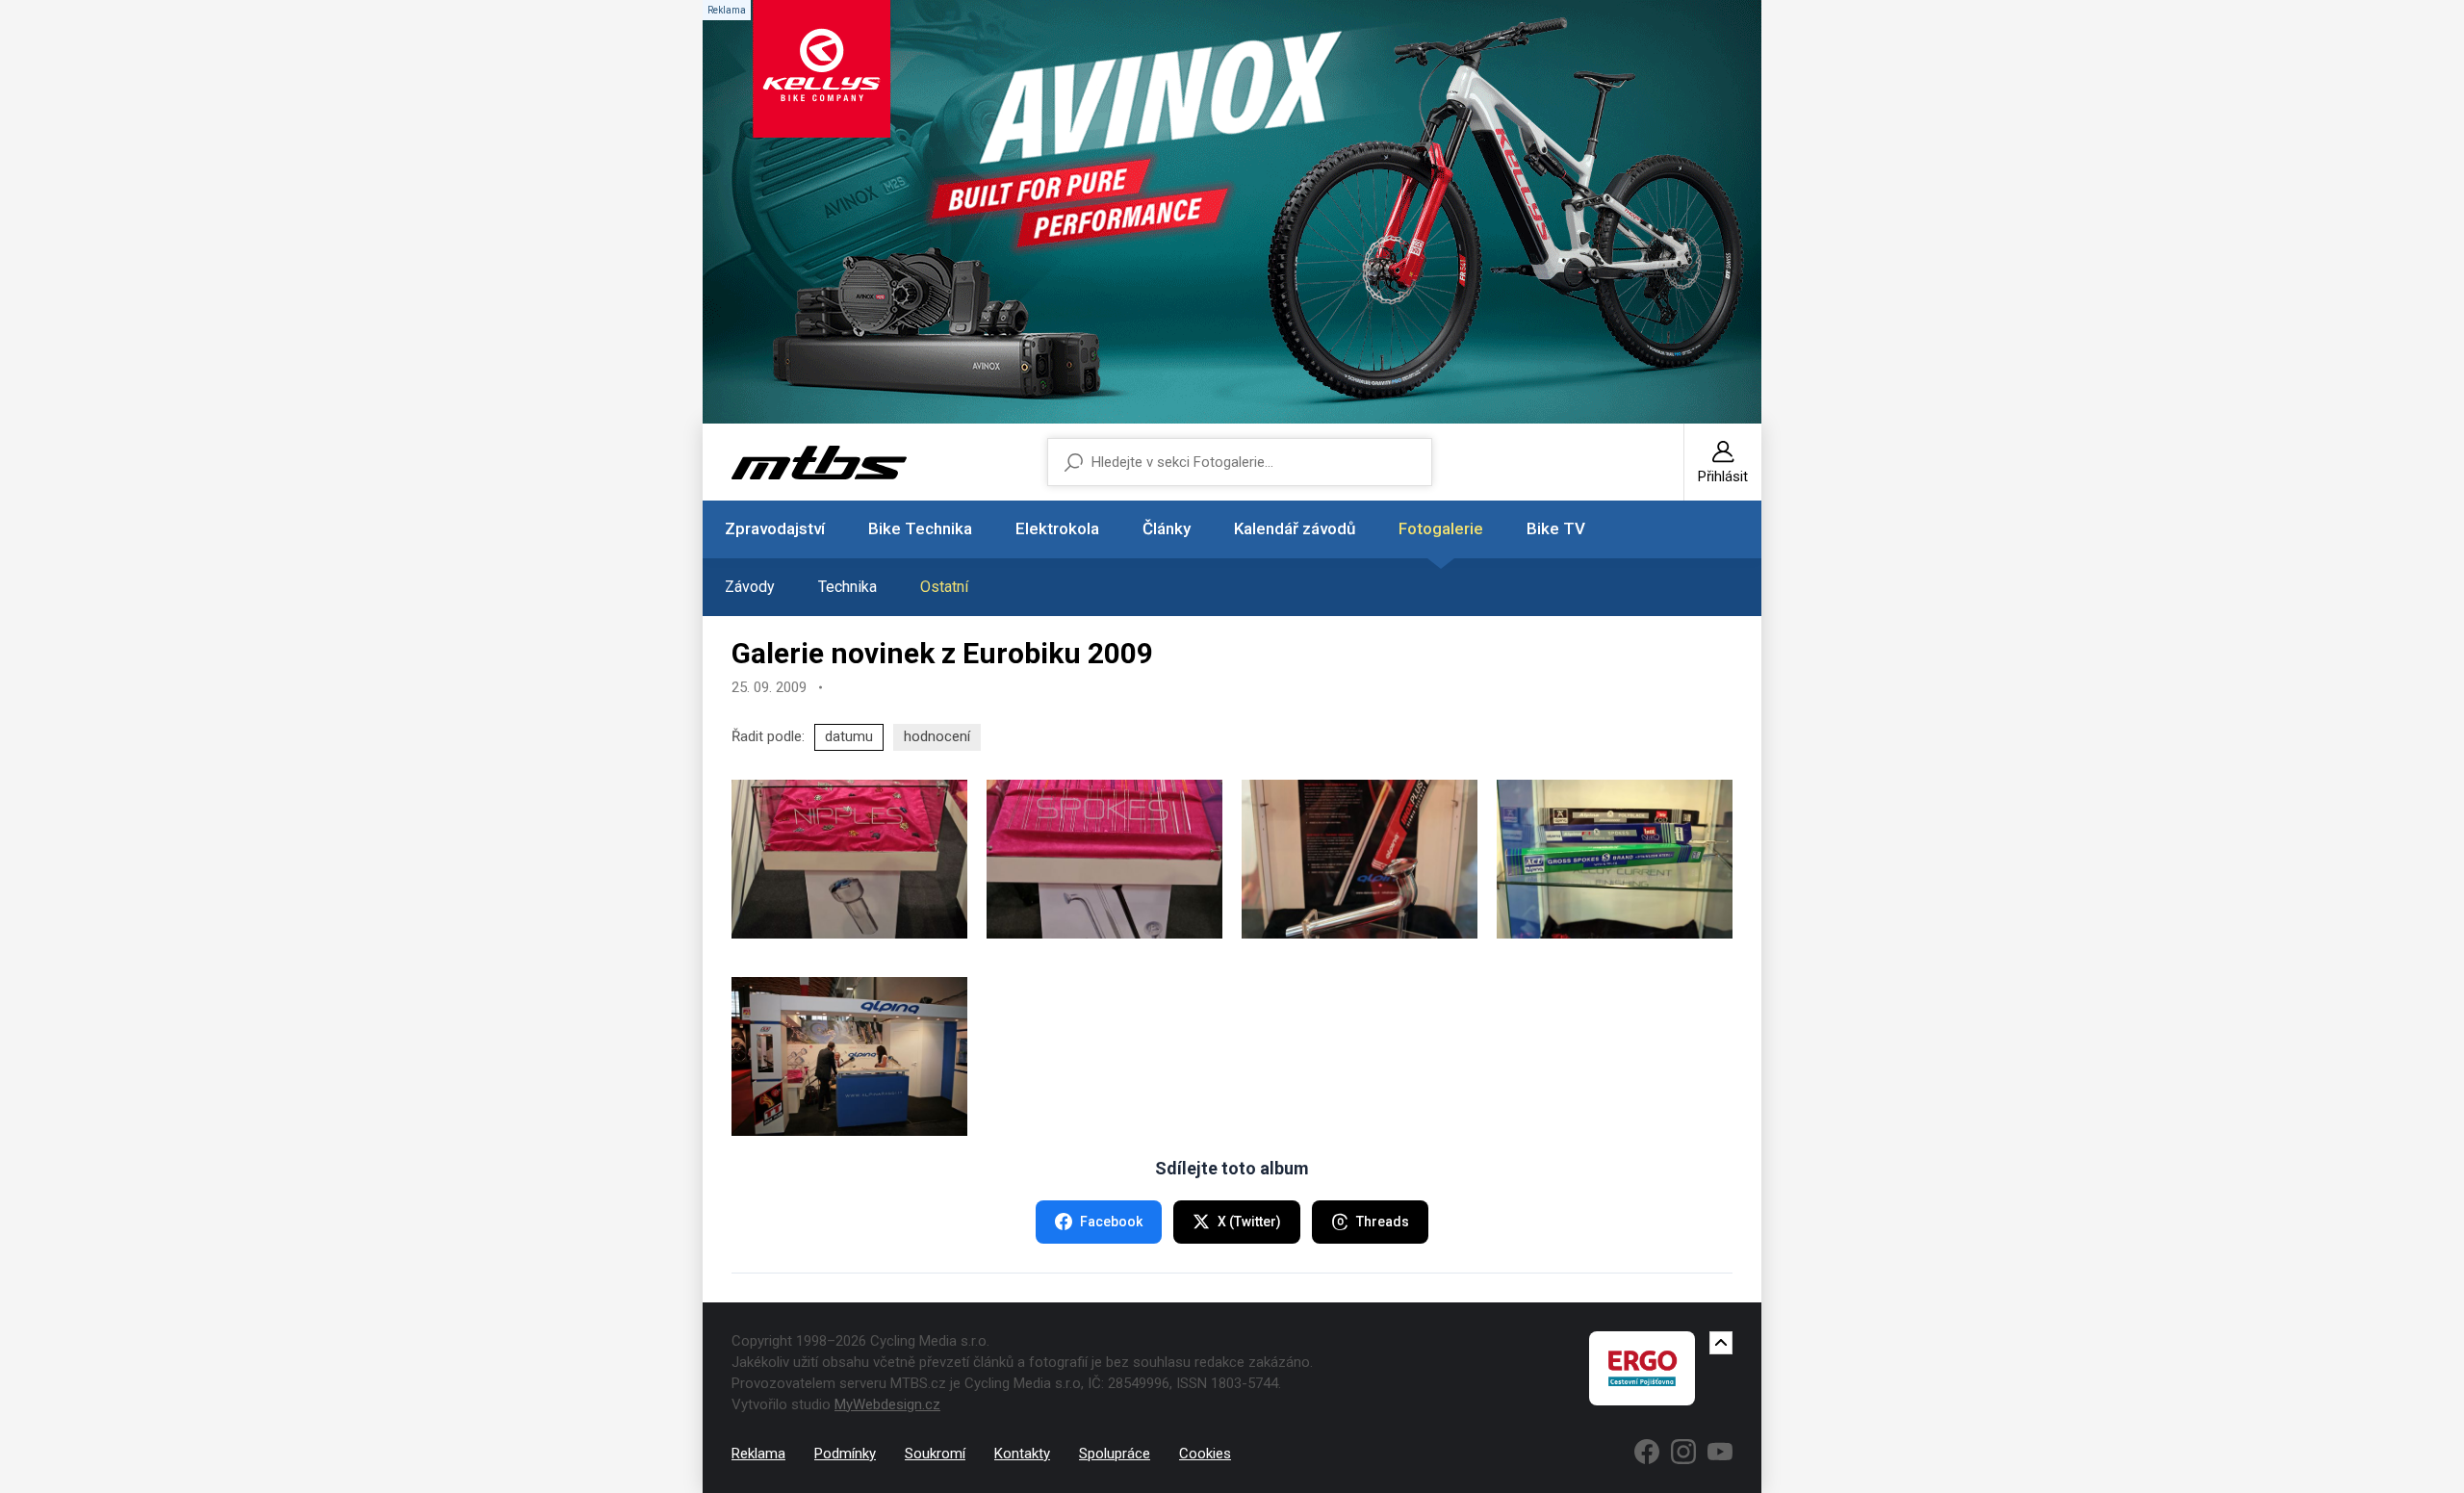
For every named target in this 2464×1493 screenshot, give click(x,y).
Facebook (1111, 1222)
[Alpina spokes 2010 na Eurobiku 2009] (849, 859)
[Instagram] (1683, 1452)
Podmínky (845, 1454)
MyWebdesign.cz (887, 1404)
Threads (1383, 1222)
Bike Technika (920, 528)
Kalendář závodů (1295, 528)
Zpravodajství (775, 528)
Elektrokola (1057, 528)
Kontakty (1022, 1454)
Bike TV (1556, 528)
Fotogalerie (1441, 528)
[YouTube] (1720, 1452)
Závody (750, 587)
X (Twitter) (1249, 1222)
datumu (849, 736)
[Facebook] (1647, 1452)
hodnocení (937, 736)
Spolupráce (1115, 1454)
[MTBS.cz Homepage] (819, 463)
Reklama (758, 1454)
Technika (847, 587)
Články (1167, 528)
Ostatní (944, 587)
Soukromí (935, 1454)
